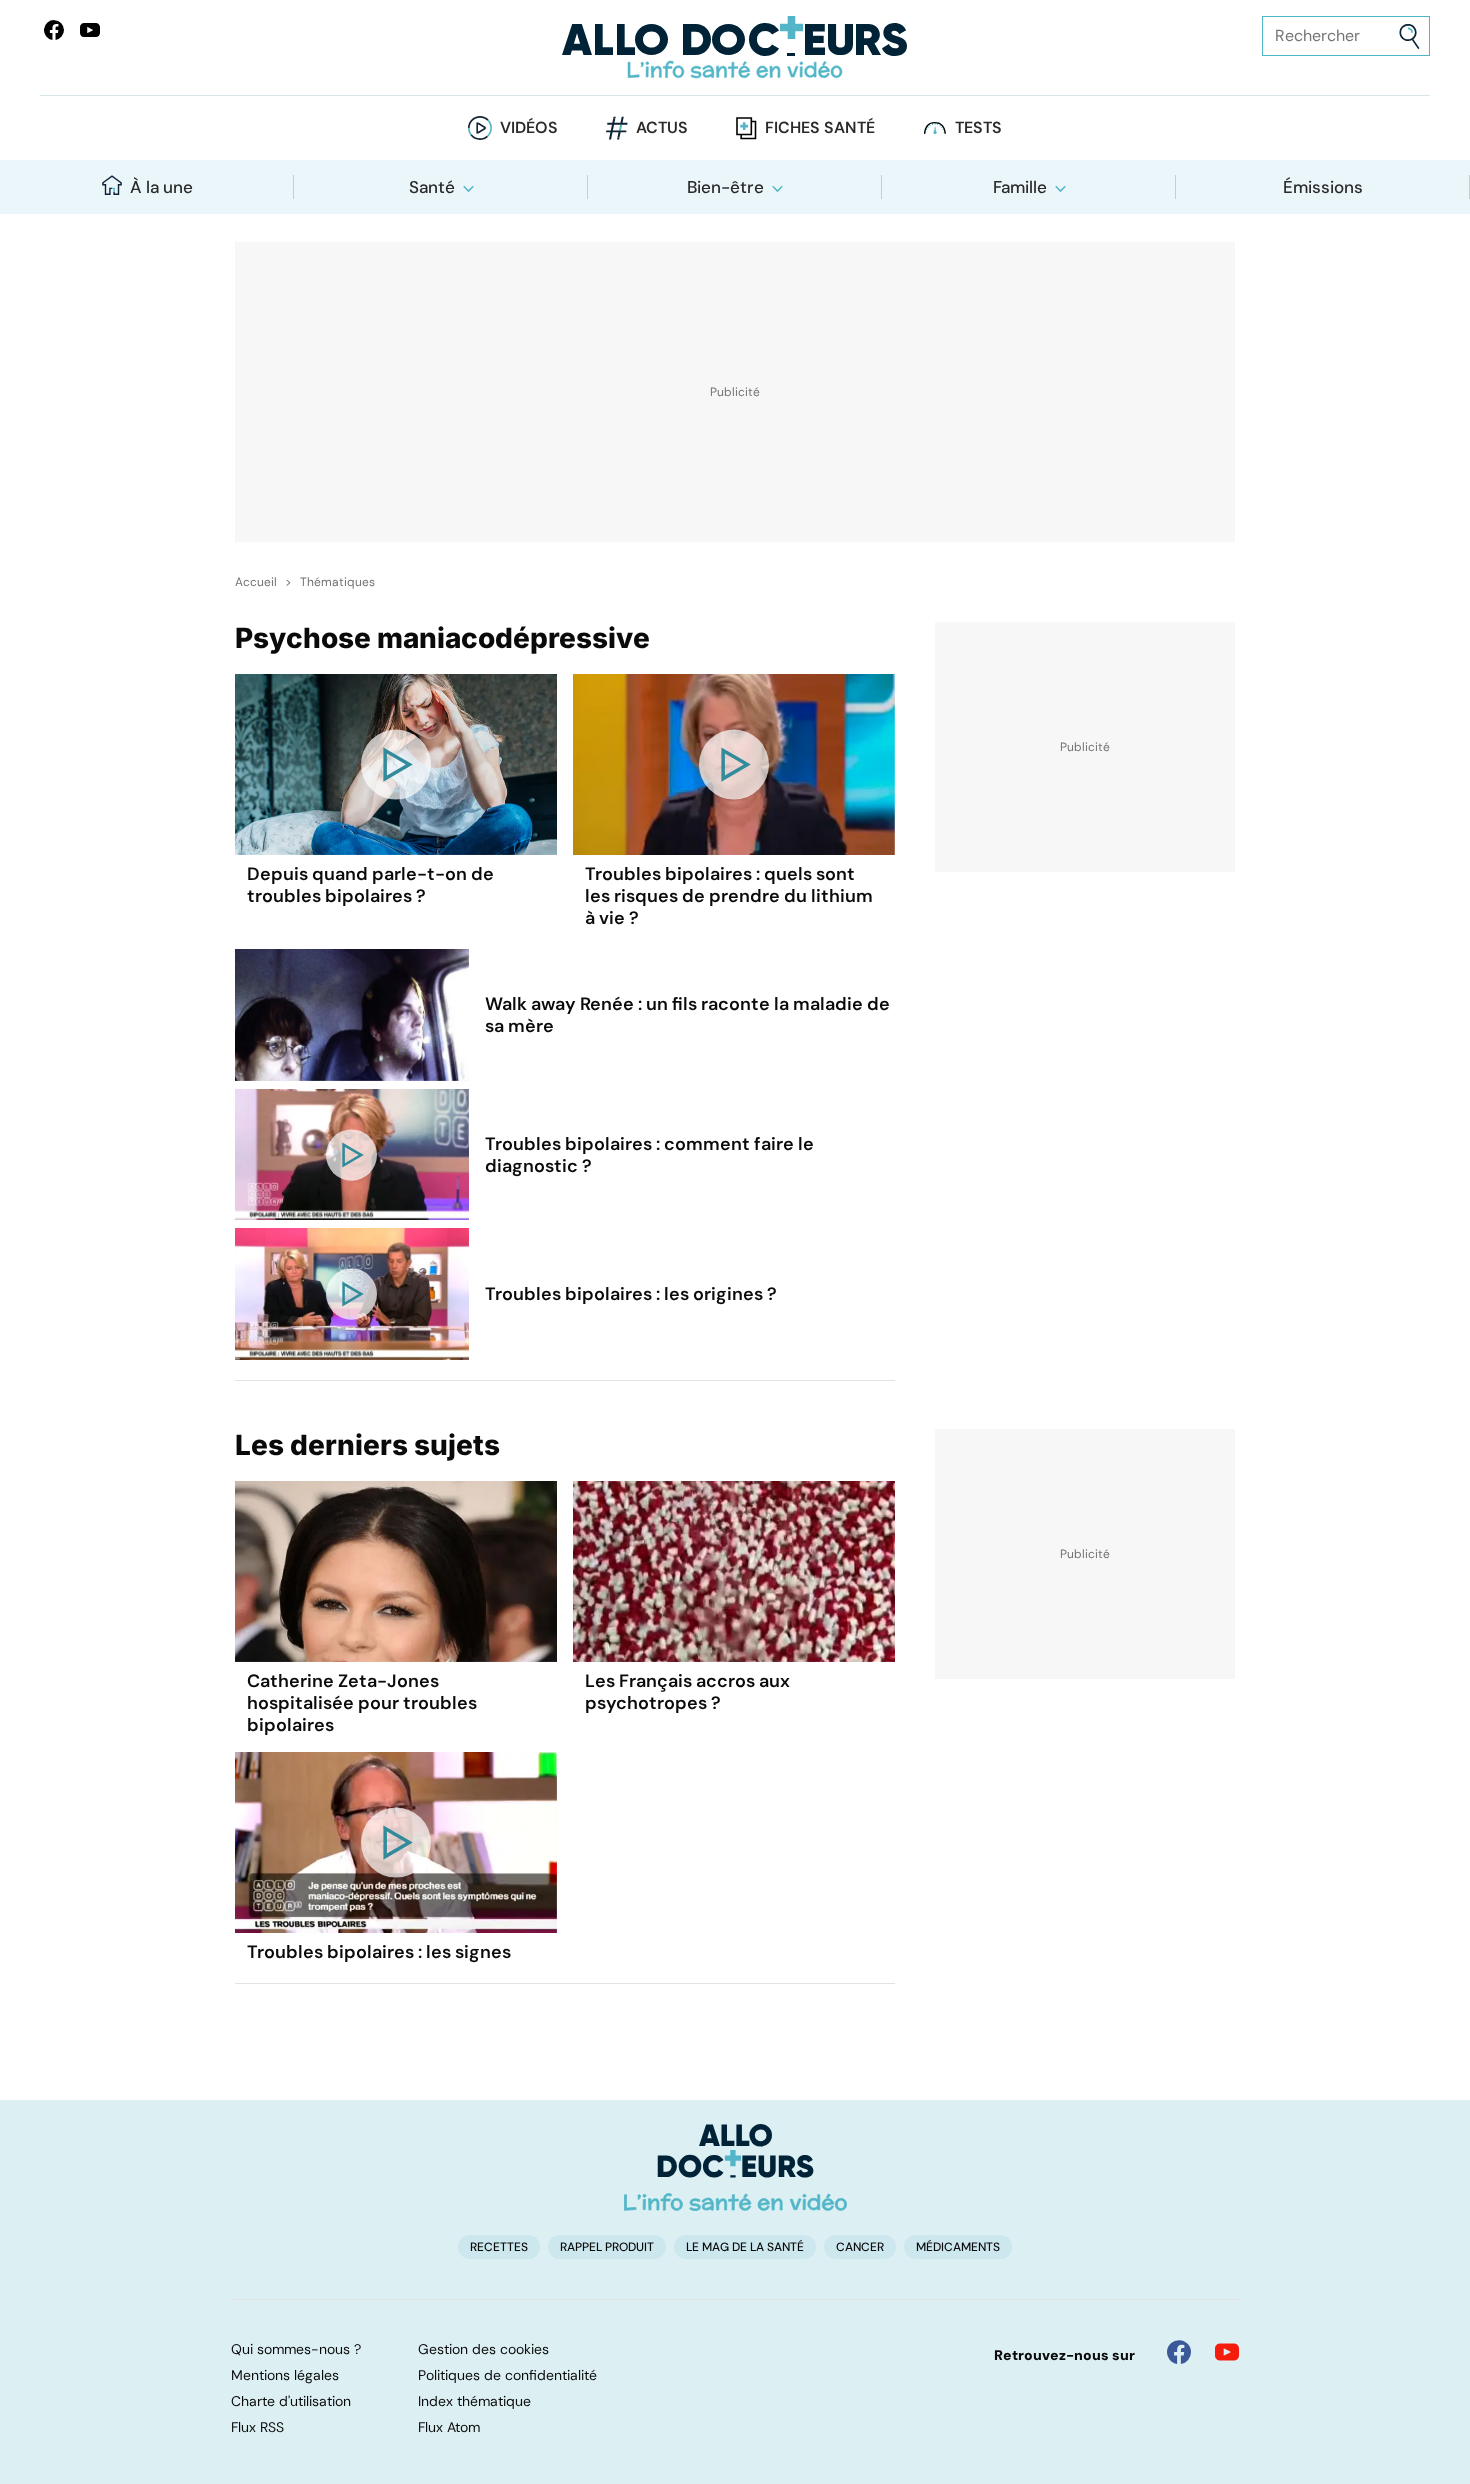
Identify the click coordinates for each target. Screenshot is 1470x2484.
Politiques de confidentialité (507, 2375)
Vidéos (529, 127)
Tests (978, 127)
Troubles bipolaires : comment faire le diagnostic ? (649, 1155)
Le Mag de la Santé (745, 2247)
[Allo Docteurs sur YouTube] (90, 30)
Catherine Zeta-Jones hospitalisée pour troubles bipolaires (362, 1703)
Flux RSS (257, 2427)
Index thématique (474, 2401)
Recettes (499, 2247)
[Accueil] (735, 2167)
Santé (432, 187)
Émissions (1323, 187)
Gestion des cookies (483, 2349)
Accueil (256, 582)
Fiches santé (820, 127)
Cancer (860, 2247)
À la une (161, 187)
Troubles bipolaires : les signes (379, 1952)
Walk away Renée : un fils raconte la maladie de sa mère (687, 1015)
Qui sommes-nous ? (296, 2349)
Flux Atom (449, 2427)
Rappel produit (607, 2247)
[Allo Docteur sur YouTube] (1227, 2352)
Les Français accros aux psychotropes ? (687, 1692)
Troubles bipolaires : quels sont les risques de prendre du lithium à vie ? (729, 896)
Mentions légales (285, 2375)
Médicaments (958, 2247)
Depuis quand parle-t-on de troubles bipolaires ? (370, 885)
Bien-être (725, 187)
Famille (1020, 187)
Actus (662, 127)
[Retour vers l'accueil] (735, 47)
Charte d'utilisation (291, 2401)
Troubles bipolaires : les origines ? (631, 1294)
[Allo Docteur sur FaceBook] (54, 30)
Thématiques (337, 582)
